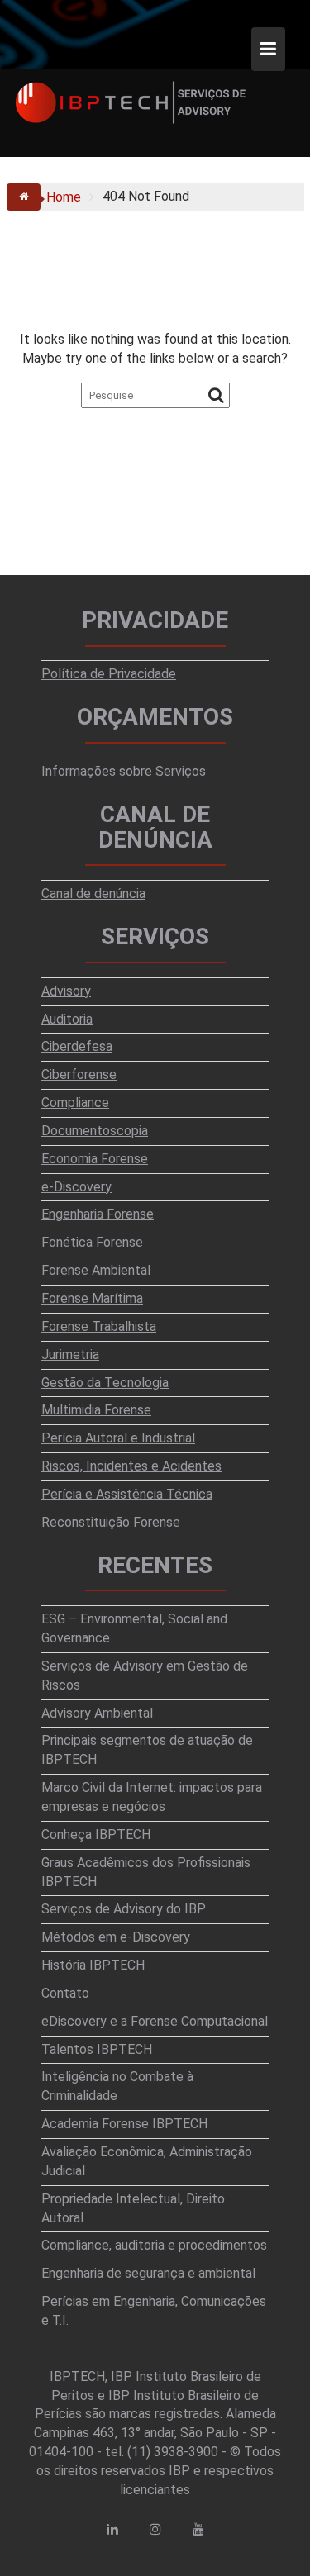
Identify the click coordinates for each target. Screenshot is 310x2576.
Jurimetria (70, 1355)
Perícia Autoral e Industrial (118, 1438)
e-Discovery (76, 1187)
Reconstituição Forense (111, 1522)
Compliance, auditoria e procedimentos (154, 2245)
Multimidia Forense (96, 1410)
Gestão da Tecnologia (105, 1383)
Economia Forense (95, 1159)
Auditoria (67, 1019)
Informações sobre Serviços (124, 771)
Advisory (66, 991)
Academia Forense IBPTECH (124, 2124)
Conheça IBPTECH (96, 1835)
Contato (65, 1993)
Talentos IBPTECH (97, 2049)
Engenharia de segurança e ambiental (148, 2273)
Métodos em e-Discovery (116, 1937)
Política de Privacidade (109, 674)
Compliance (75, 1103)
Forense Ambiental (96, 1270)
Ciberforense (79, 1074)
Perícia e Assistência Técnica (127, 1494)
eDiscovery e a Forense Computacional (155, 2021)
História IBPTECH (93, 1965)
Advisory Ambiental (97, 1713)
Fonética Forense (92, 1242)
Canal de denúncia (93, 894)
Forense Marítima (92, 1298)
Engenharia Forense (98, 1214)
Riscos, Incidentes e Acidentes (131, 1466)
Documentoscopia (95, 1131)
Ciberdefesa (77, 1046)
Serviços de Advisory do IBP (124, 1909)
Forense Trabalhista (99, 1326)
